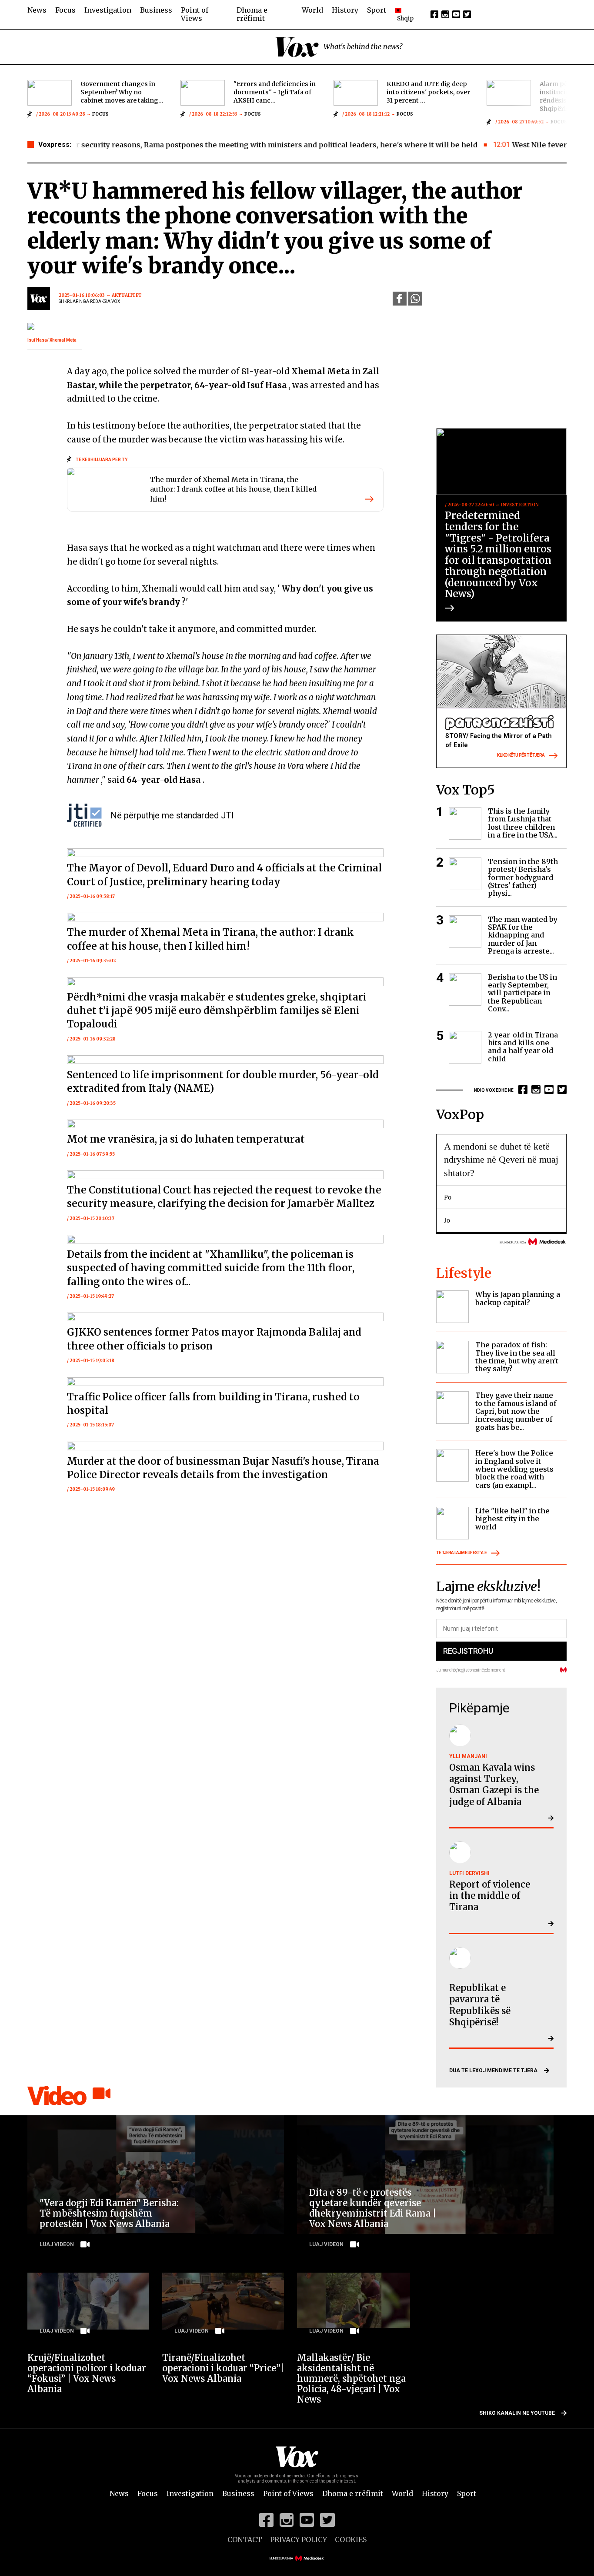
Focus (65, 10)
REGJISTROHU (468, 1651)
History (345, 10)
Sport (377, 10)
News (37, 10)
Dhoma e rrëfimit (252, 14)
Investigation (108, 10)
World (312, 10)
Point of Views (195, 14)
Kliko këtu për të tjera (521, 756)
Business (156, 10)
